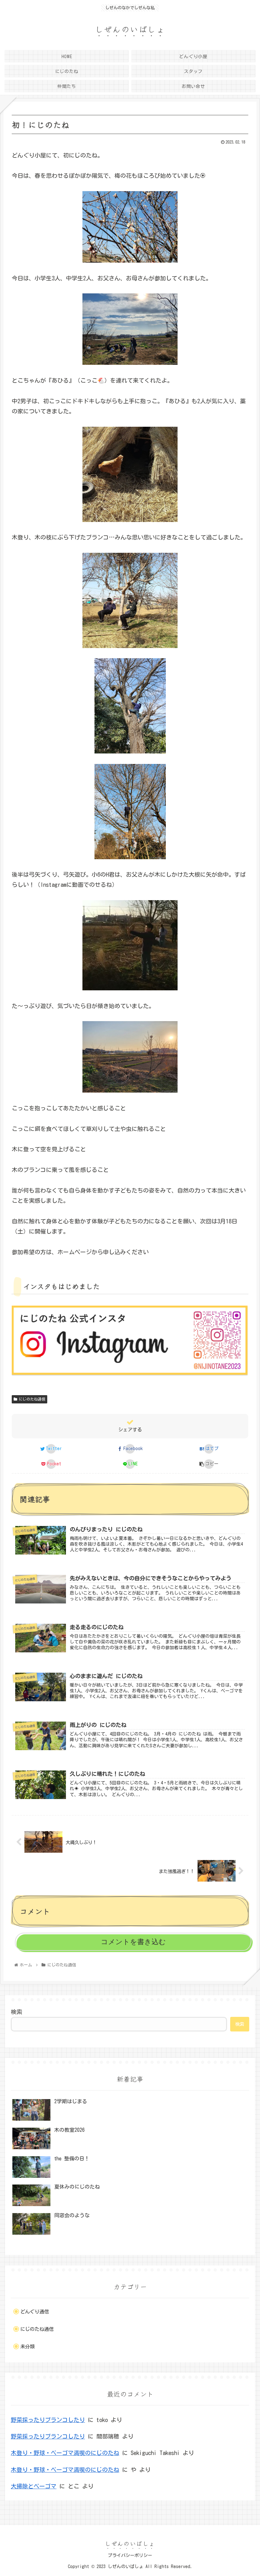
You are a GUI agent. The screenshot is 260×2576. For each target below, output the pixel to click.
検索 (16, 2012)
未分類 (27, 2347)
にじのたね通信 (32, 1399)
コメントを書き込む (133, 1942)
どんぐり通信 (35, 2312)
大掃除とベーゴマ (34, 2486)
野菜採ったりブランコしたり (48, 2420)
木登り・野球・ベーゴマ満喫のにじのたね (65, 2453)
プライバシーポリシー (130, 2555)
